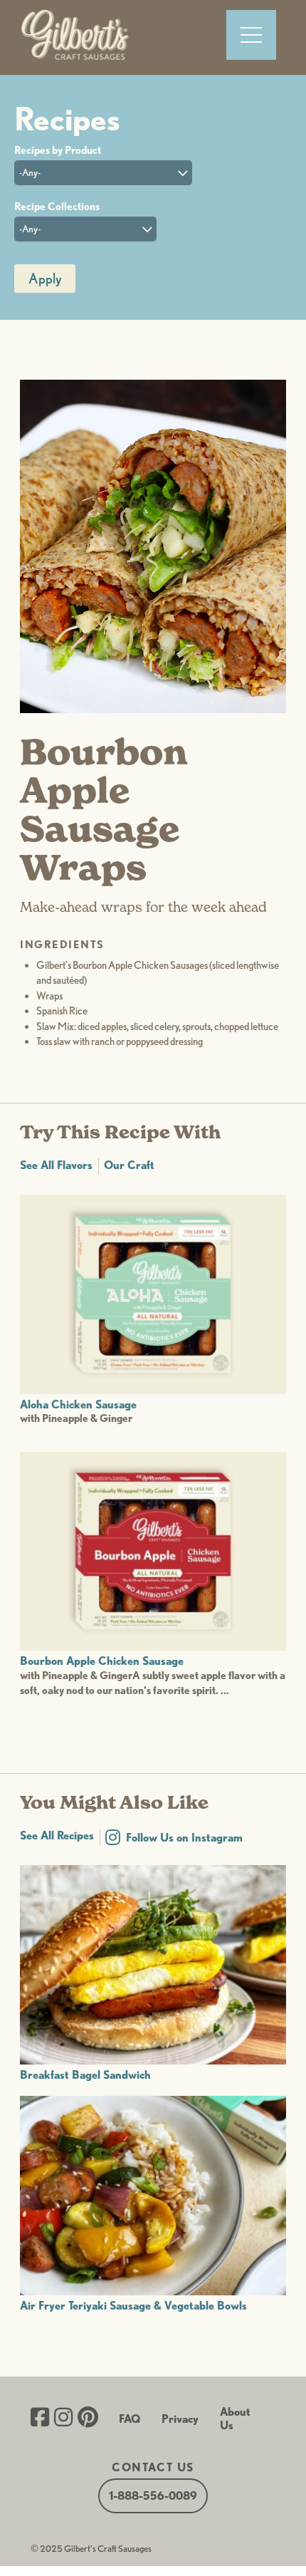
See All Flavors (56, 1165)
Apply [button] (45, 279)
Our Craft (129, 1165)
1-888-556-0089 (153, 2496)
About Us (235, 2419)
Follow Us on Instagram (184, 1838)
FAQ (130, 2419)
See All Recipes (57, 1835)
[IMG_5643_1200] (153, 709)
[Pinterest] (88, 2419)
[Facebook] (40, 2419)
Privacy (180, 2419)
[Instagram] (63, 2419)
